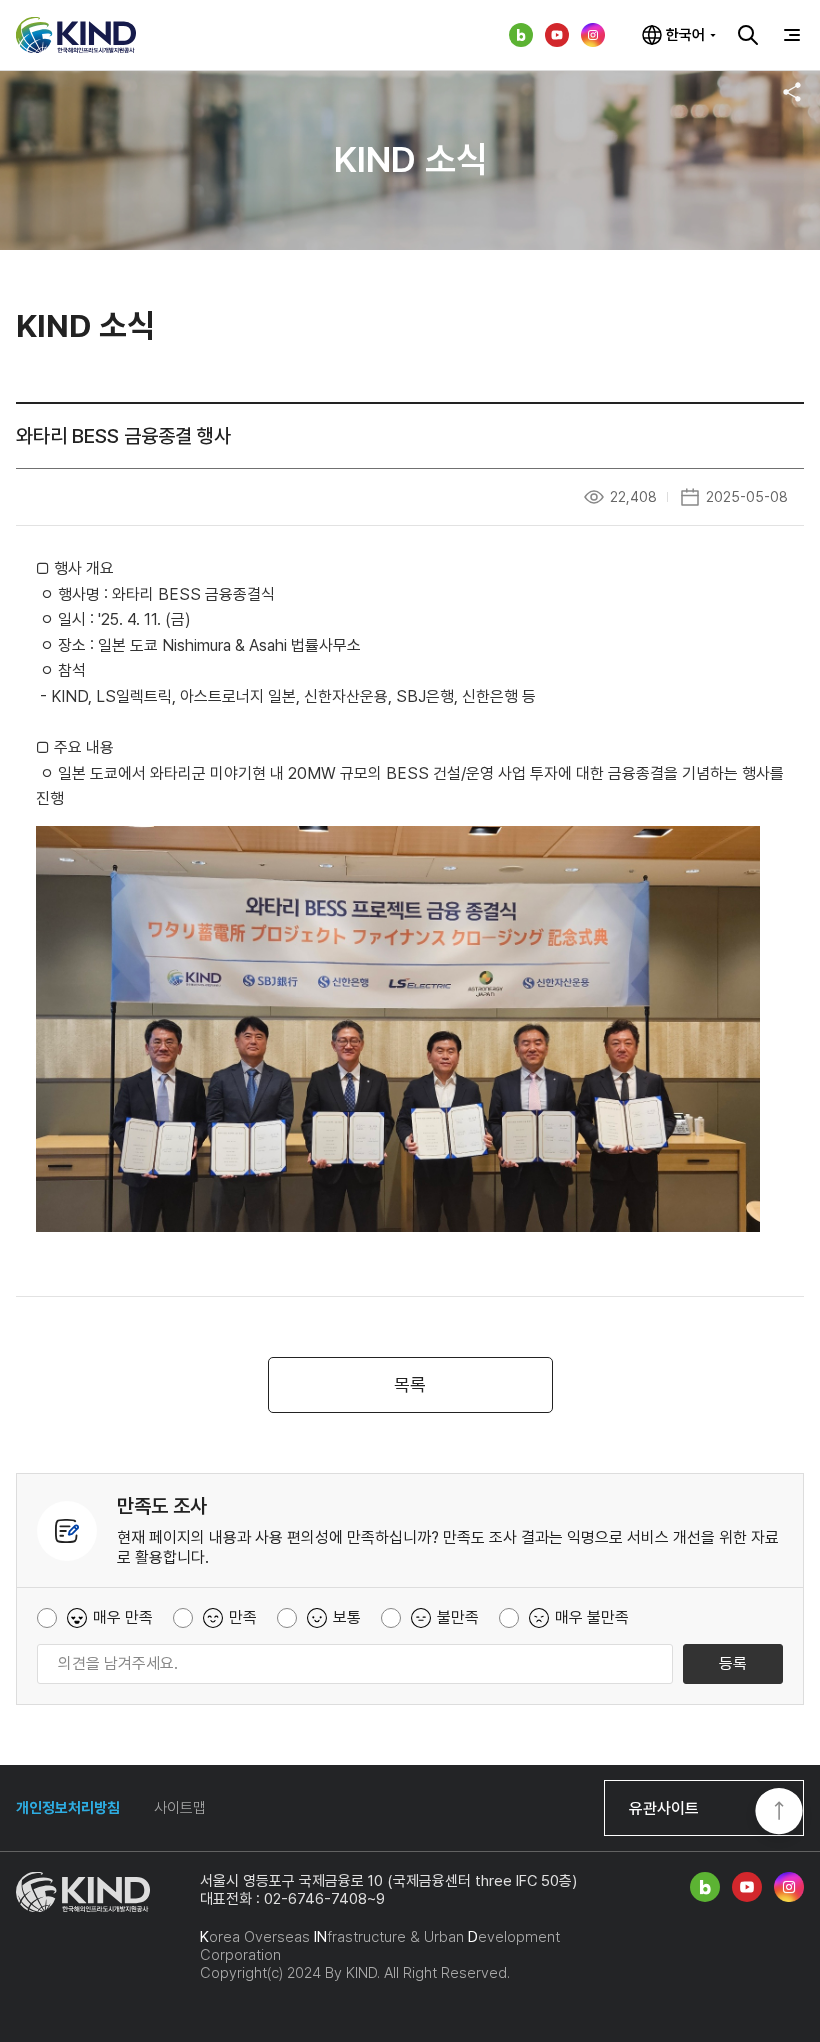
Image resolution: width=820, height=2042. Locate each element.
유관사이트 (664, 1808)
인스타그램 (593, 35)
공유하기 (792, 92)
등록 (733, 1663)
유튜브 (557, 35)
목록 (410, 1384)
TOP (779, 1813)
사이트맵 (180, 1808)
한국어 (685, 35)
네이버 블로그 (521, 35)
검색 (748, 35)
